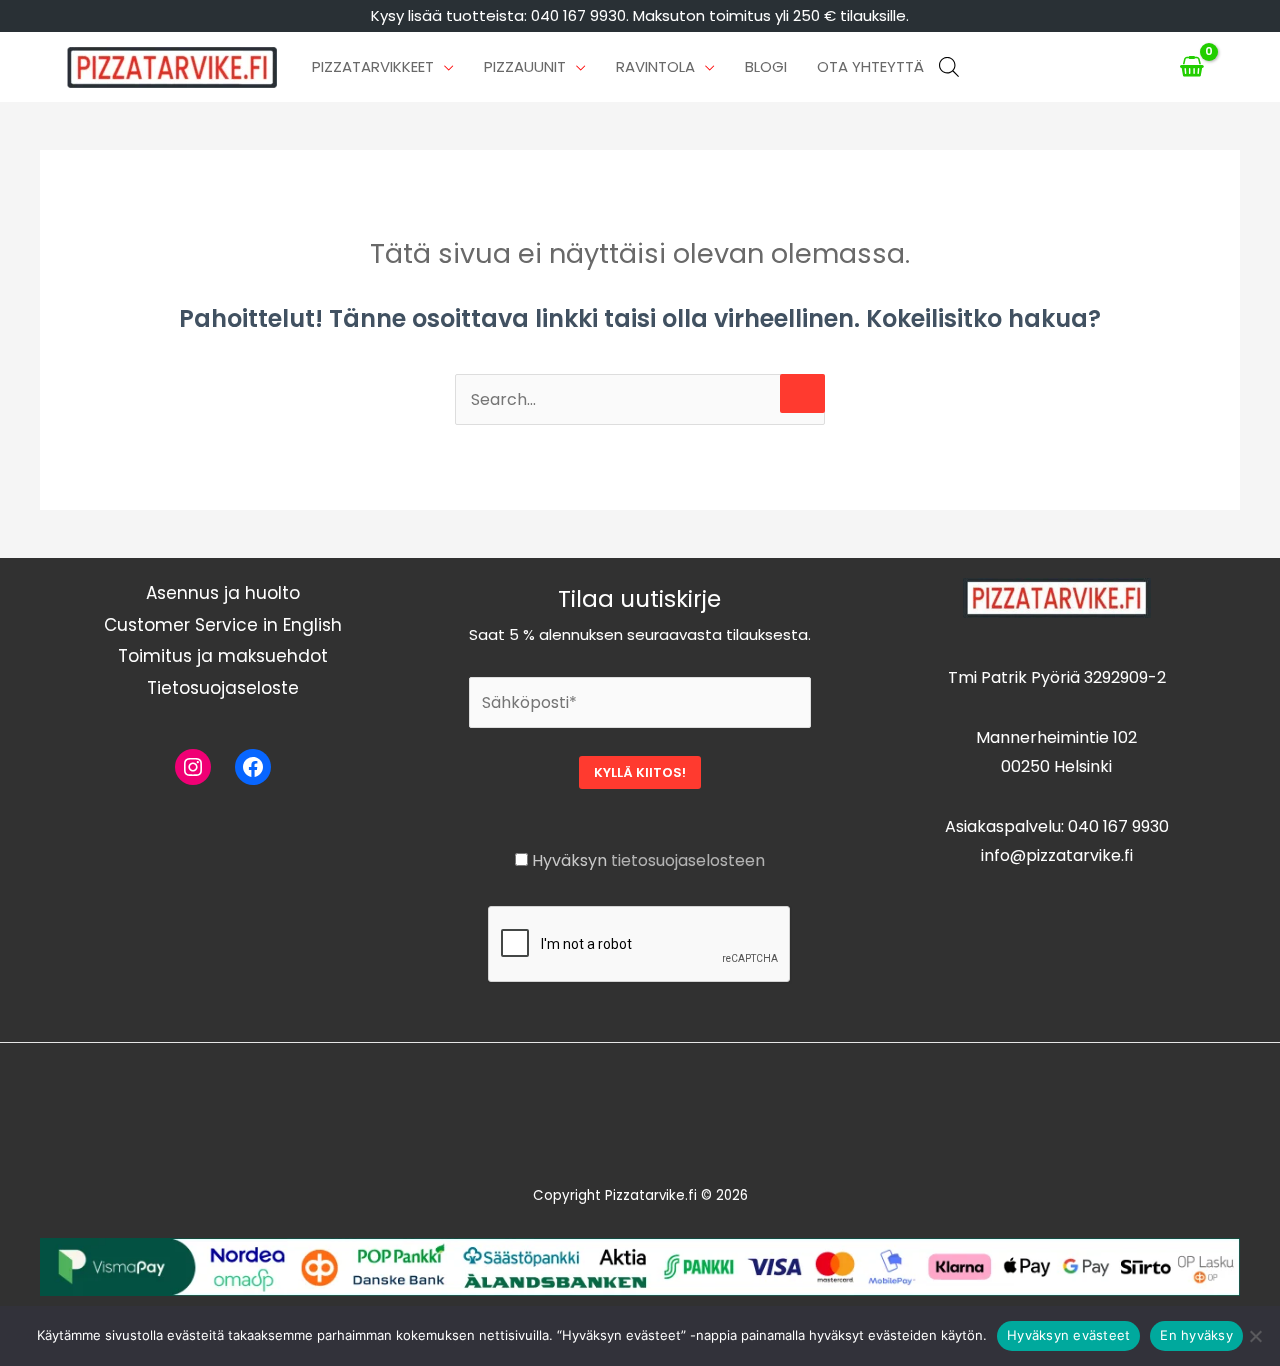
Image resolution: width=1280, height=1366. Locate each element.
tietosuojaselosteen (688, 860)
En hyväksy (1196, 1335)
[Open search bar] (949, 67)
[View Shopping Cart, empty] (1192, 67)
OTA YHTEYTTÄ (870, 66)
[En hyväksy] (1255, 1336)
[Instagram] (193, 767)
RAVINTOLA (655, 66)
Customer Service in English (223, 625)
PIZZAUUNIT (525, 66)
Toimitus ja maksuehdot (223, 656)
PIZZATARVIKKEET (373, 66)
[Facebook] (253, 767)
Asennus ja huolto (223, 593)
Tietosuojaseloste (223, 688)
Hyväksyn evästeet (1068, 1335)
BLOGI (766, 66)
